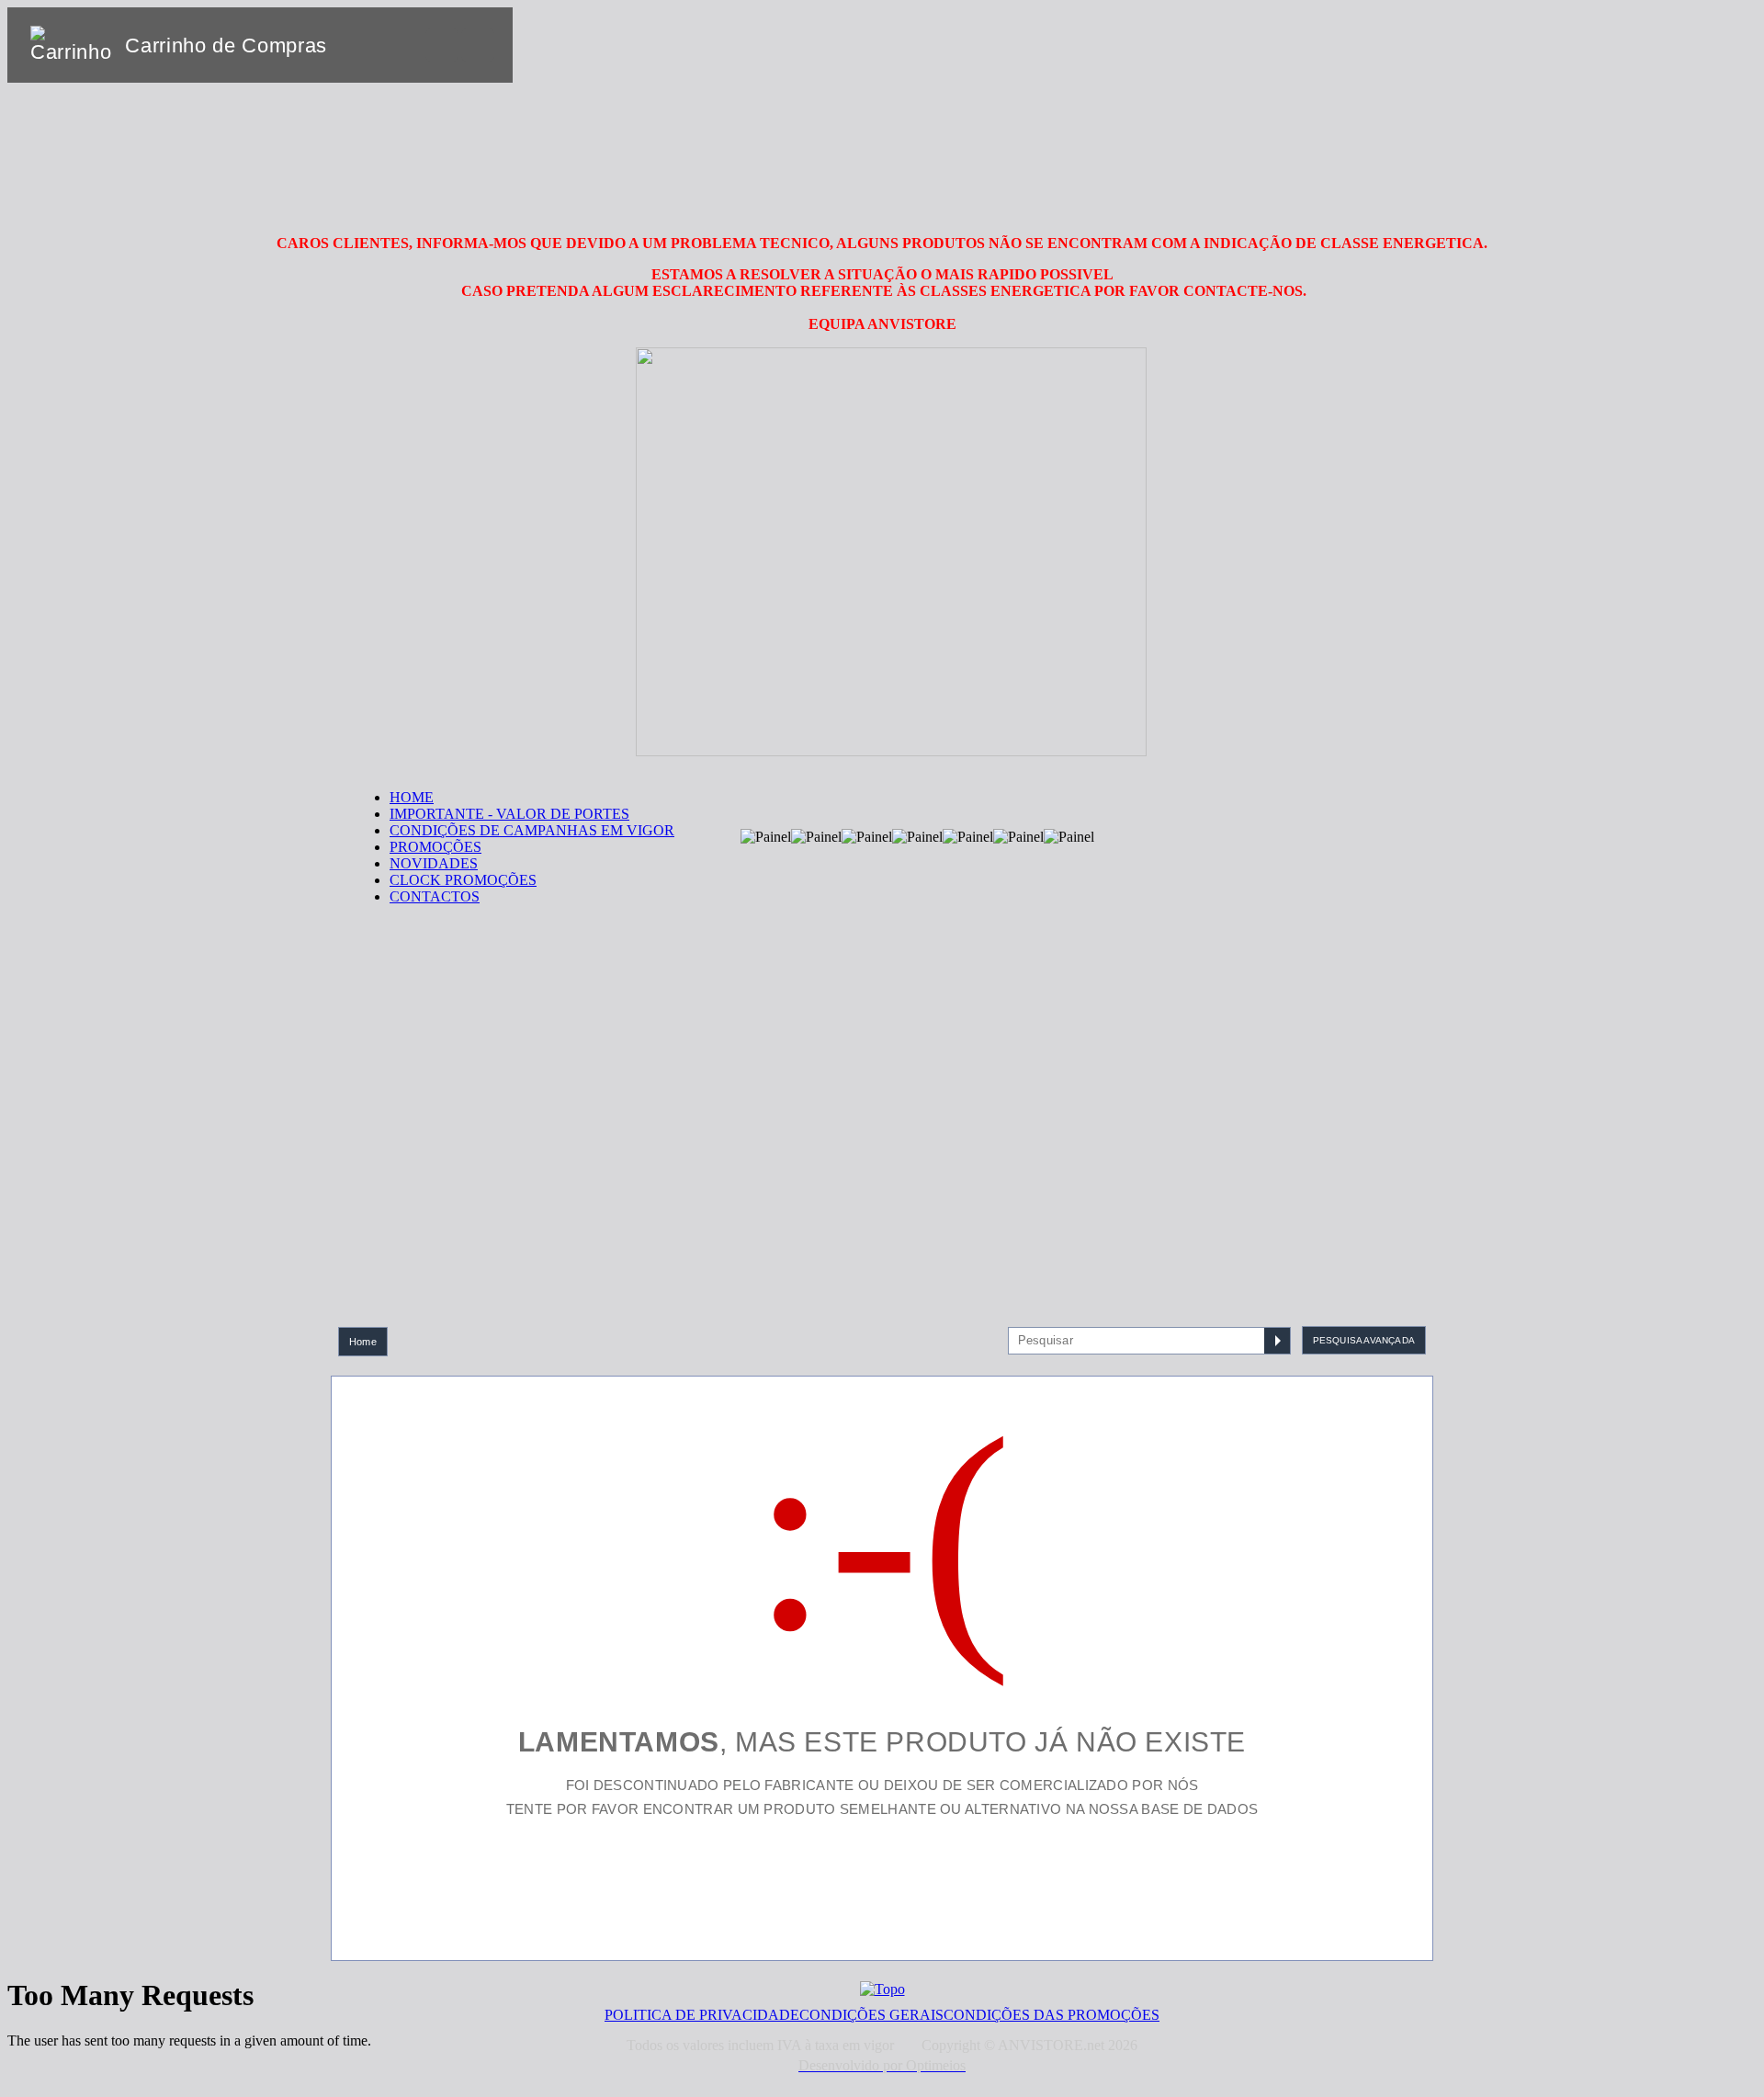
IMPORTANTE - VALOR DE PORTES (509, 814)
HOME (412, 797)
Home (363, 1342)
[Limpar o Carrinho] (442, 45)
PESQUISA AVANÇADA (1364, 1340)
